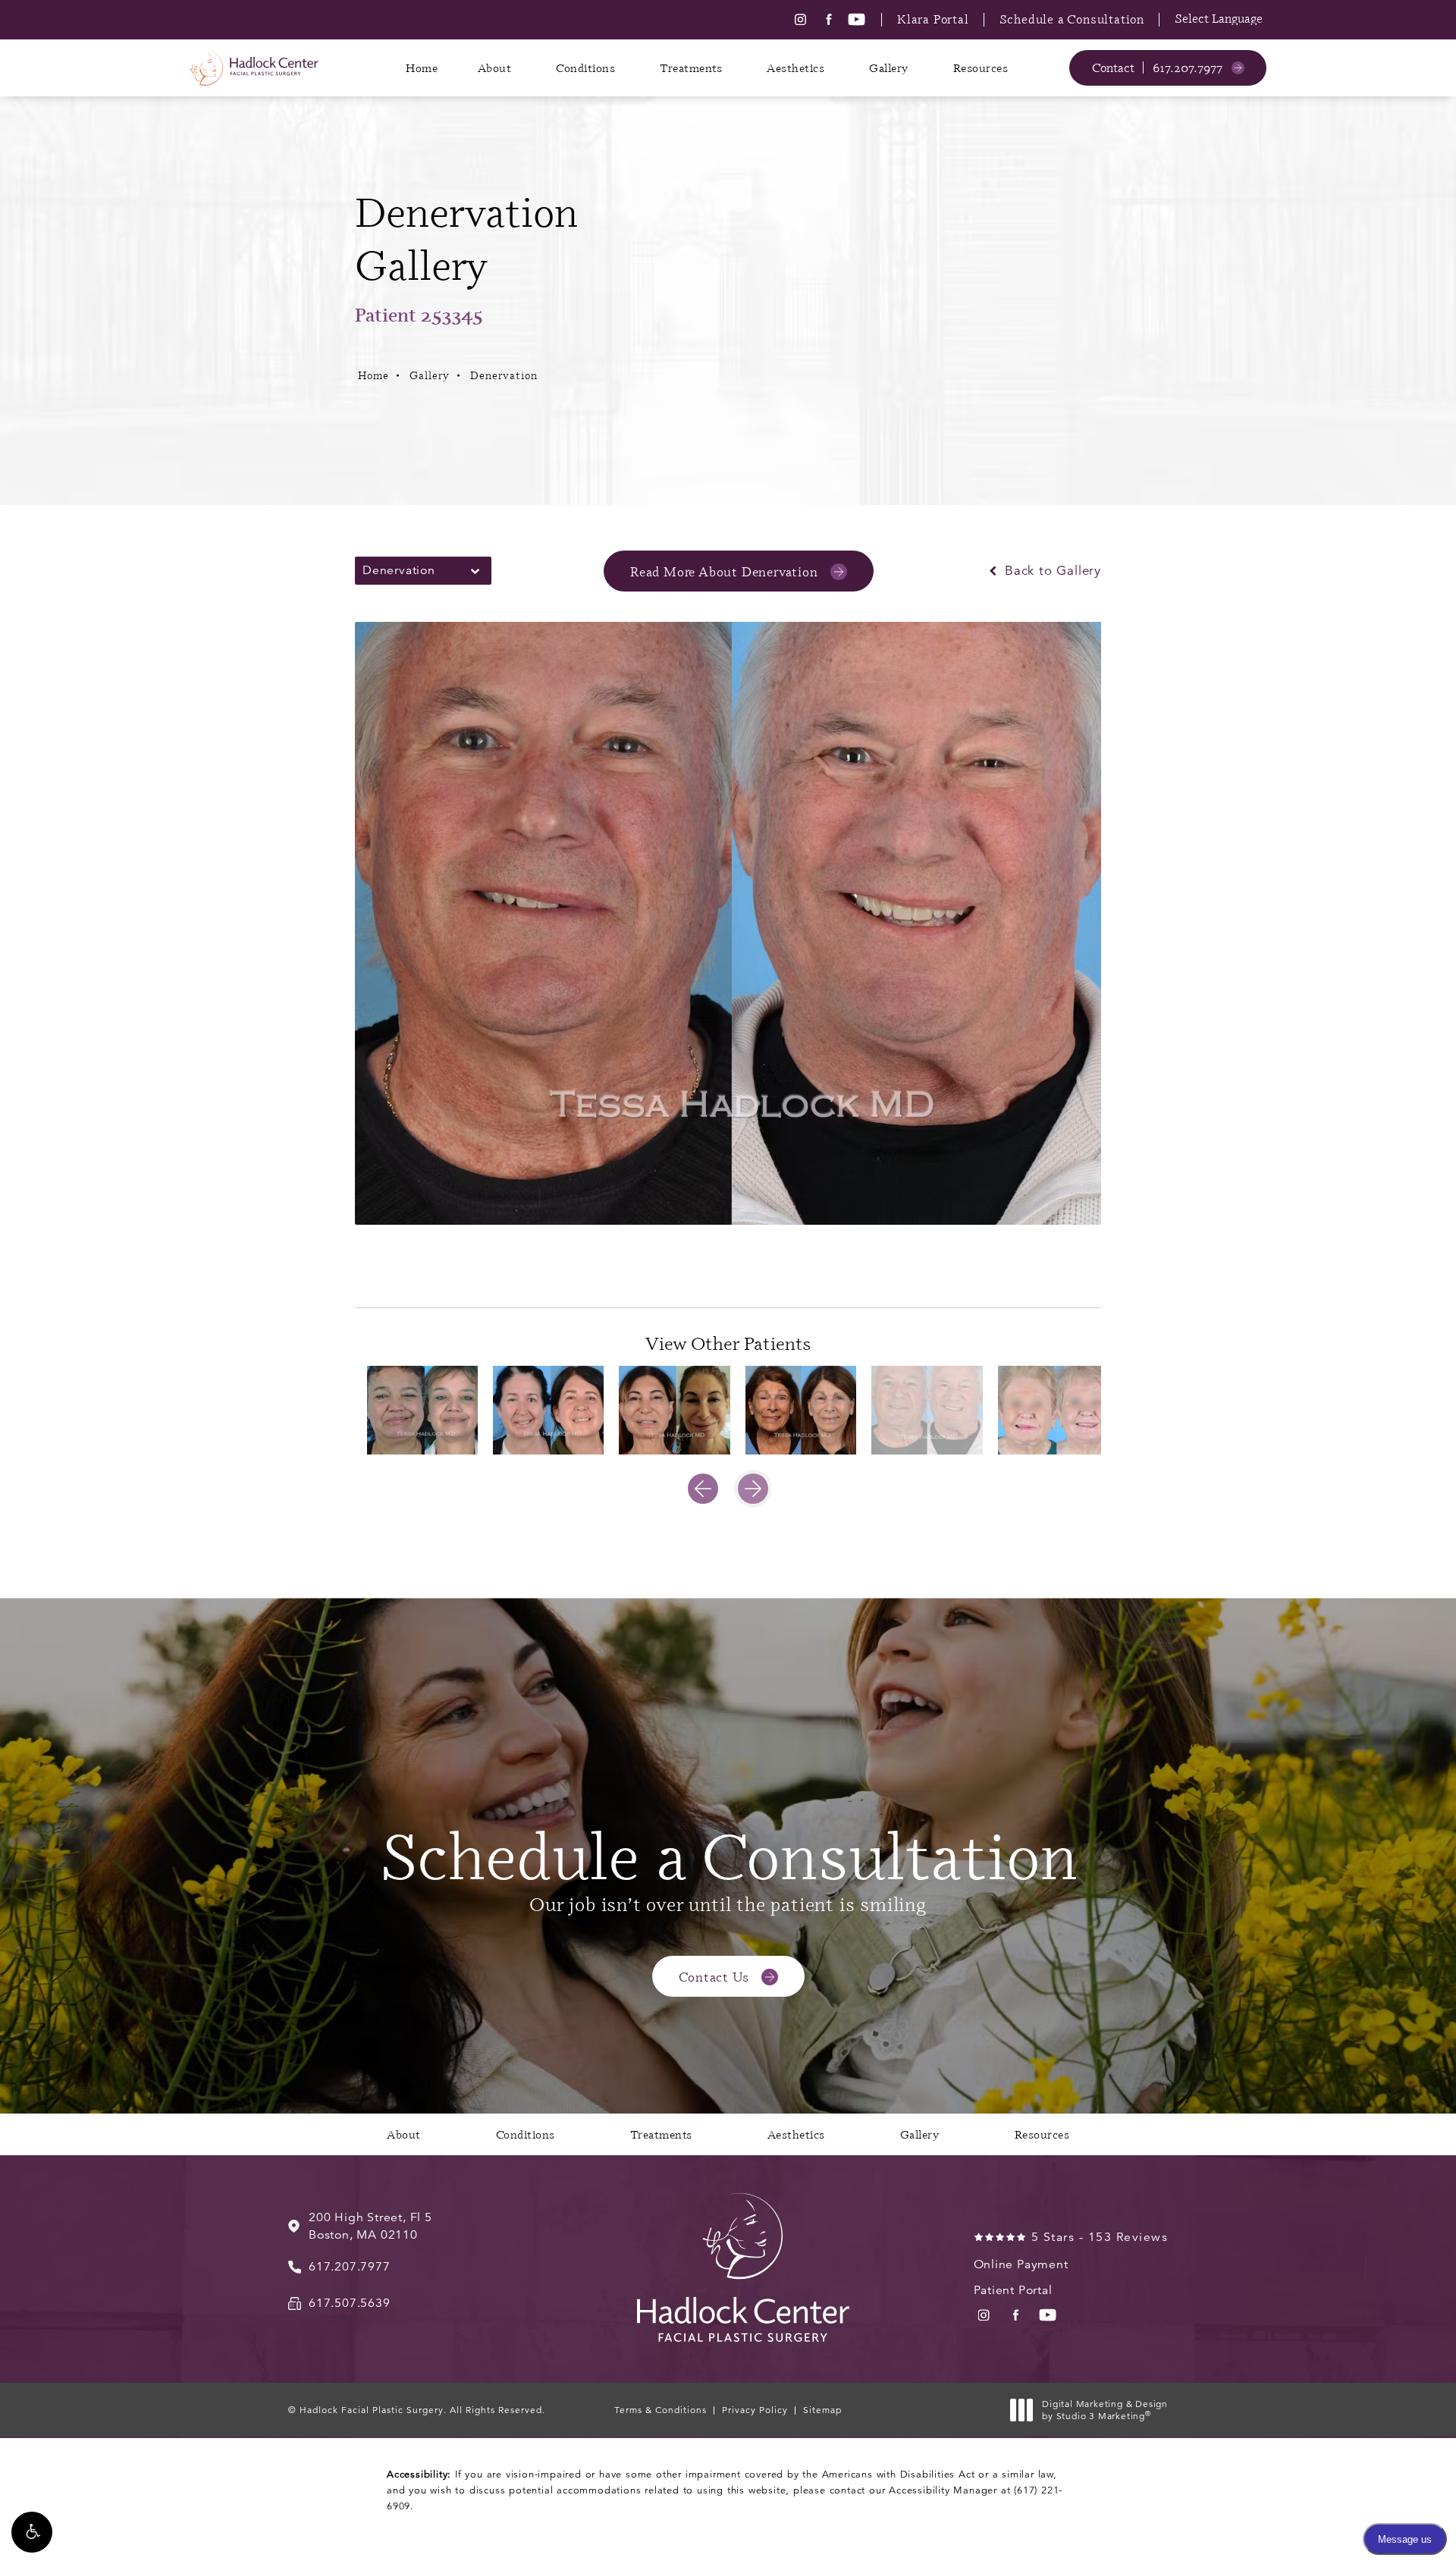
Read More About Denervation (724, 571)
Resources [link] (981, 67)
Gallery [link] (889, 67)
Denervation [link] (504, 375)
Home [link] (422, 67)
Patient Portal (1013, 2290)
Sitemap (822, 2410)
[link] (1199, 68)
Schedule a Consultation (1072, 19)
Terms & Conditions (661, 2410)
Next (1068, 1266)
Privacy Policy (755, 2410)
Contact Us (714, 1976)
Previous (402, 1266)
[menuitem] (800, 19)
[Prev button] (703, 1489)
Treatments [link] (691, 67)
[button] (32, 2532)
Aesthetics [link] (795, 67)
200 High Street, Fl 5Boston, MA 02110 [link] (370, 2226)
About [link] (495, 67)
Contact (1113, 67)
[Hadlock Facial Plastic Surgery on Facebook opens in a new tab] (828, 19)
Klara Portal (933, 19)
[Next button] (753, 1489)
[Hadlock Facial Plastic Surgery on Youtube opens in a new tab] (857, 19)
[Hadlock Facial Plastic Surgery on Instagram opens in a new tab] (800, 19)
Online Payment (1021, 2264)
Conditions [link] (585, 67)
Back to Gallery (1051, 571)
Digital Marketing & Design (1105, 2410)
